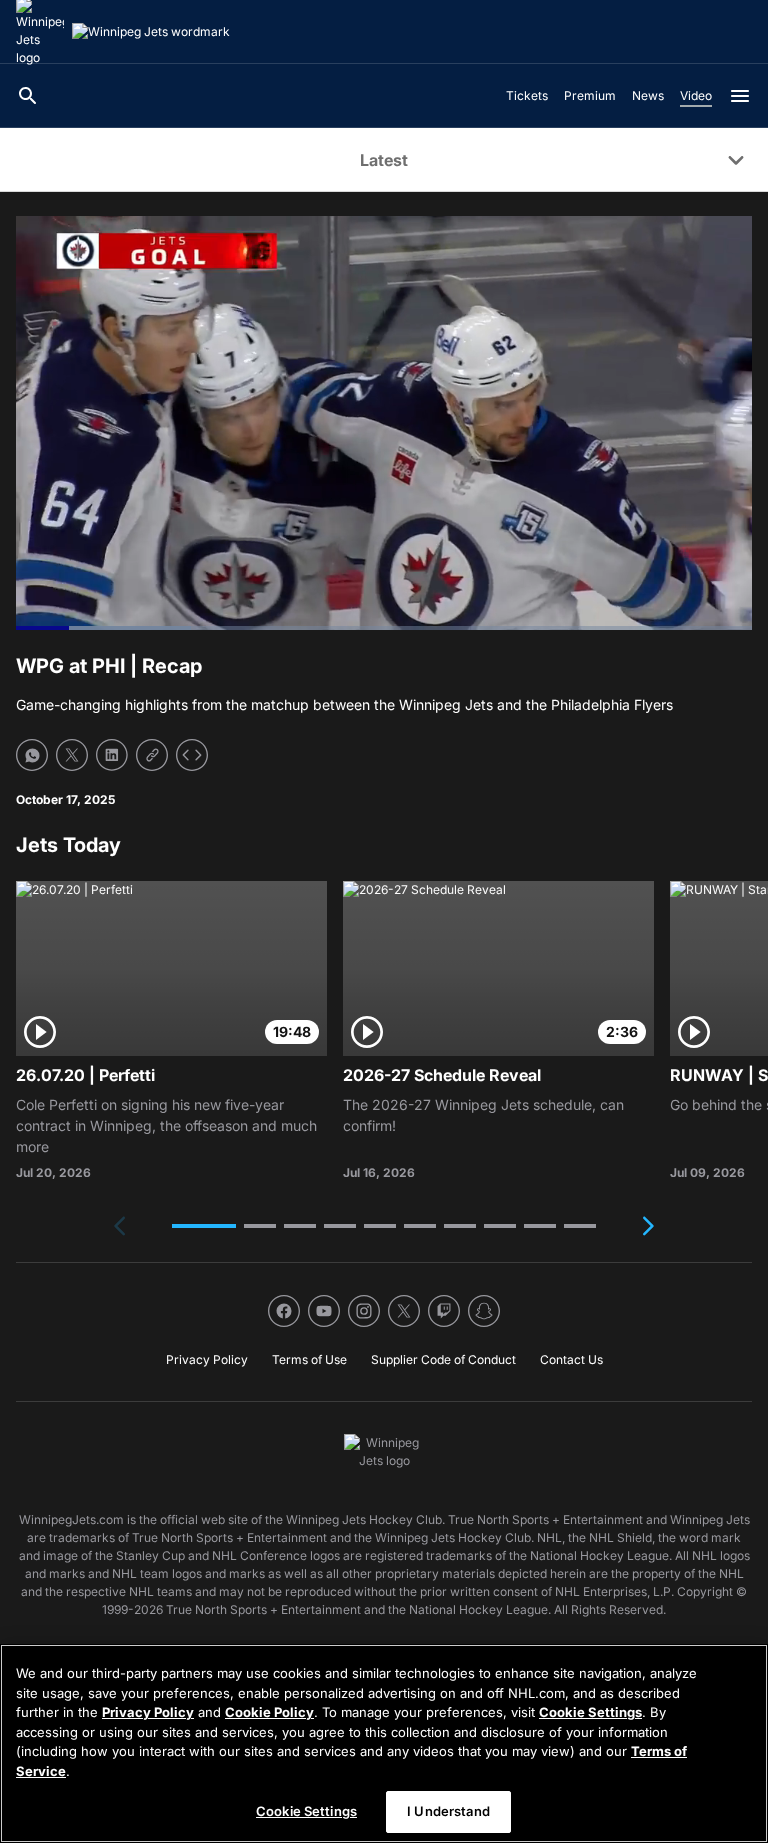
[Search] (28, 96)
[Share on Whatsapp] (32, 755)
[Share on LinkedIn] (112, 755)
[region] (384, 1743)
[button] (204, 1226)
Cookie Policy (269, 1712)
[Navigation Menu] (740, 96)
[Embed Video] (192, 755)
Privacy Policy (148, 1712)
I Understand (448, 1811)
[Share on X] (72, 755)
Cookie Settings (590, 1712)
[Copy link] (152, 755)
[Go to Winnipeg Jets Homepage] (151, 32)
